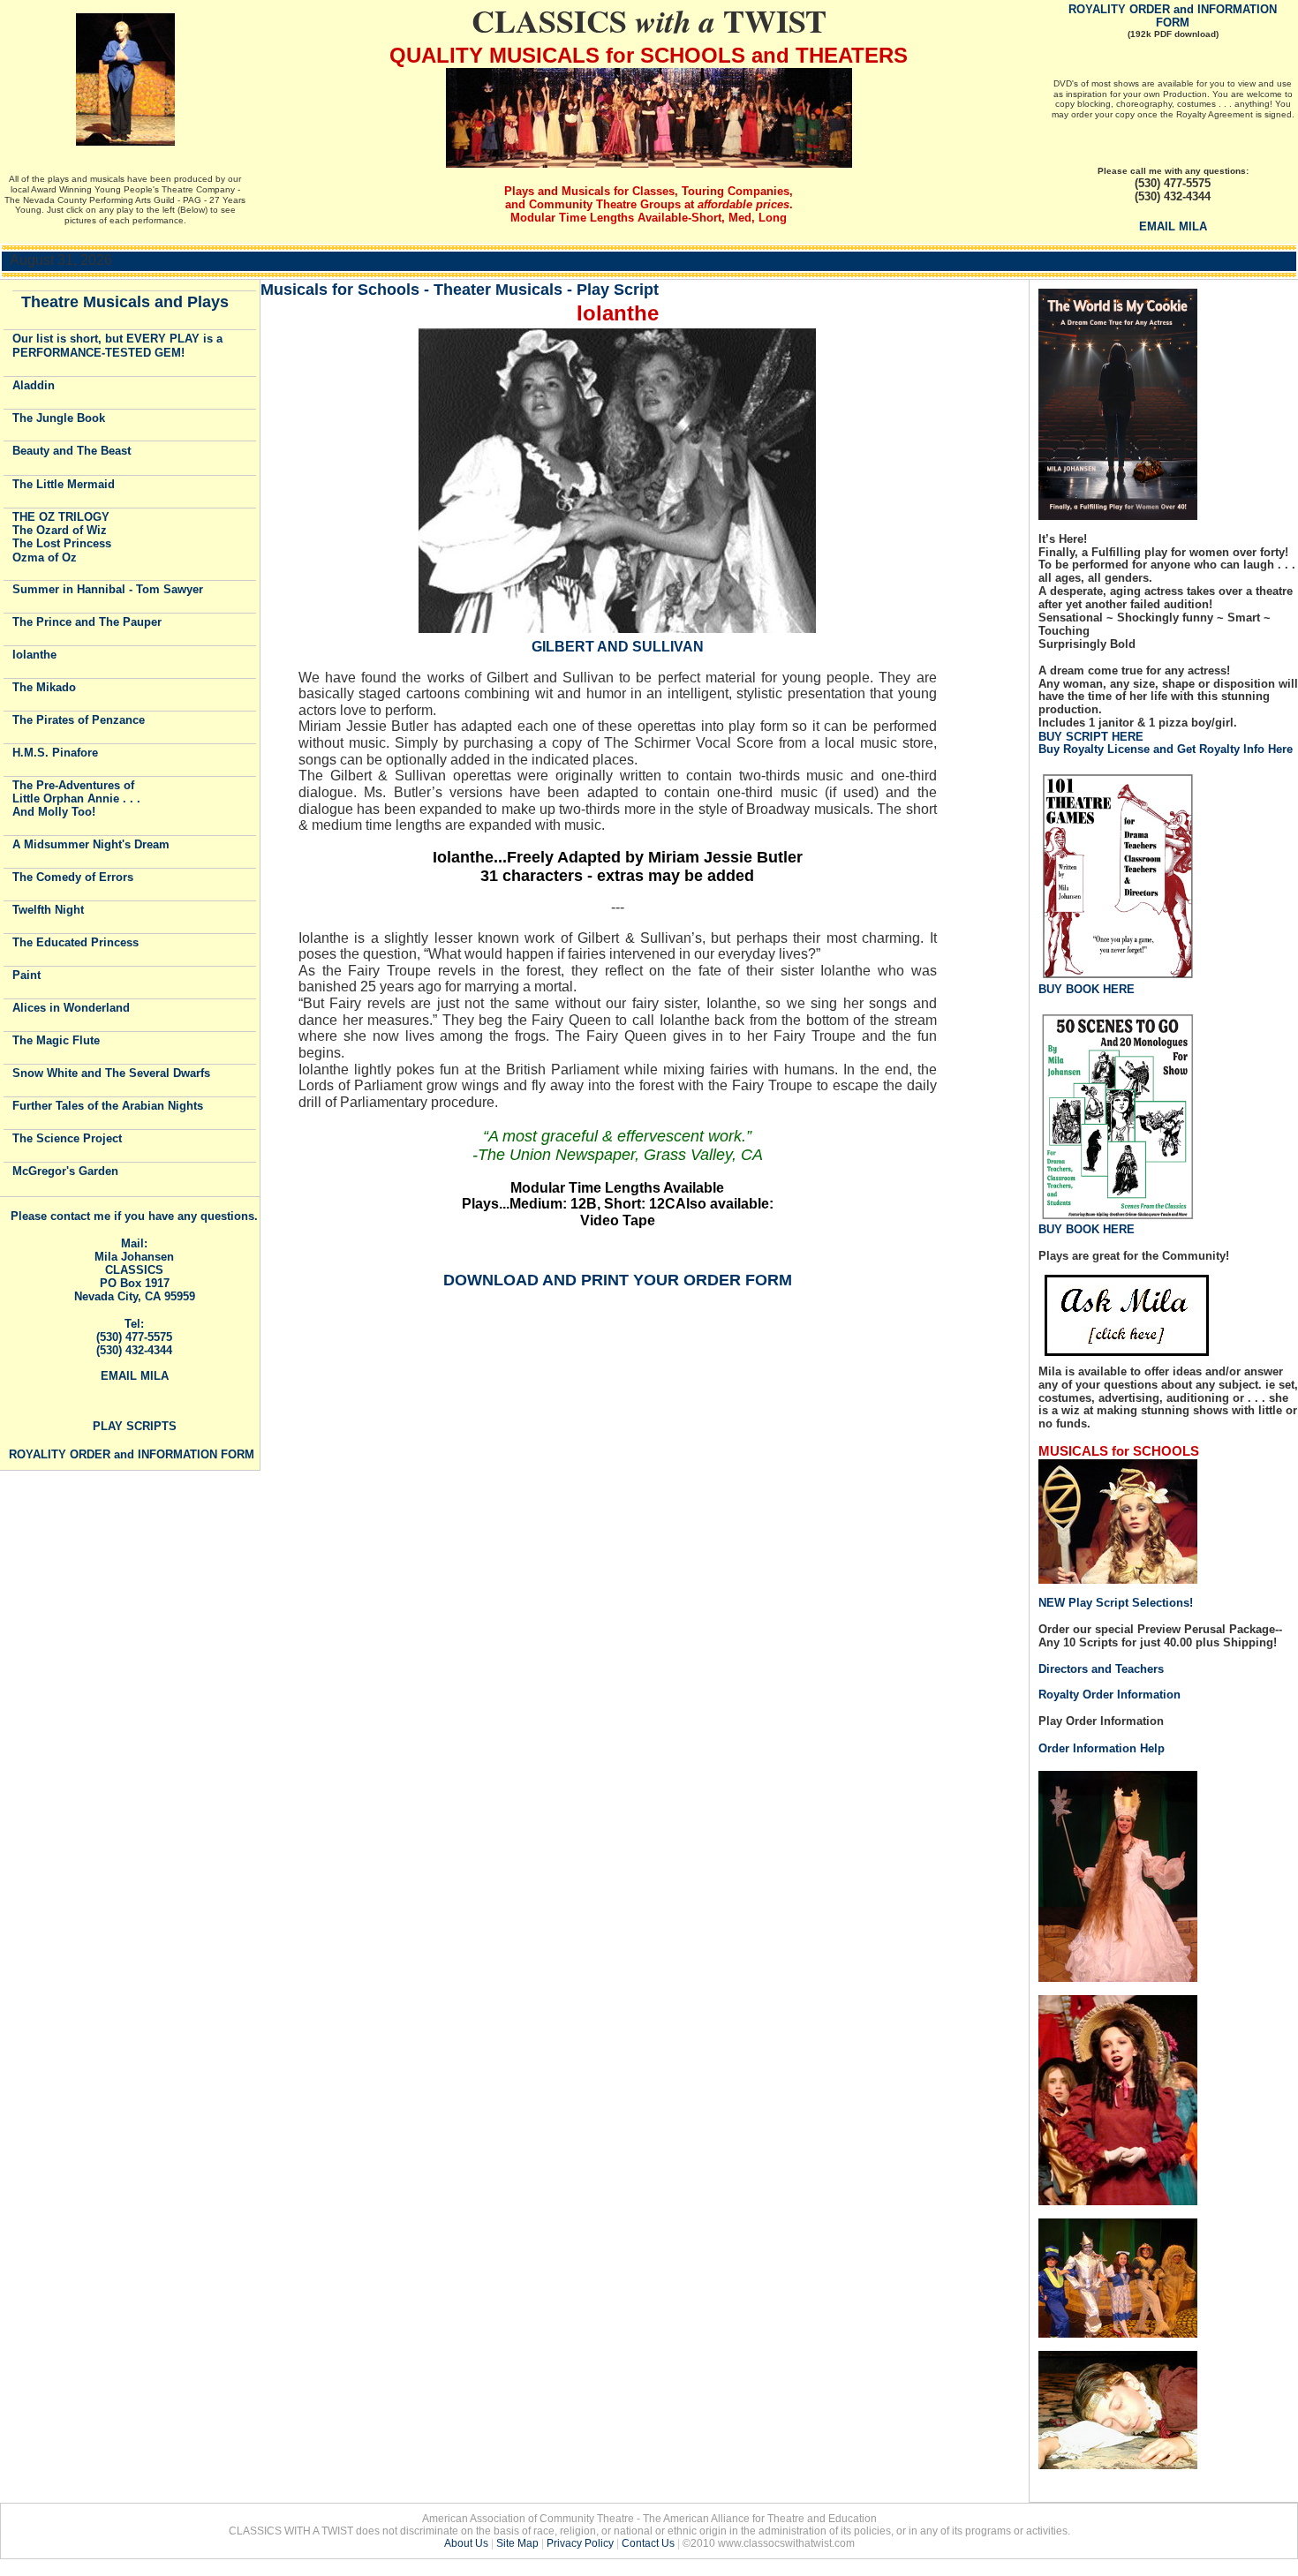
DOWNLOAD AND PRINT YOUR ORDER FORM (618, 1280)
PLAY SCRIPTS (135, 1426)
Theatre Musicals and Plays (125, 302)
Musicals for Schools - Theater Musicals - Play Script (460, 289)
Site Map (517, 2543)
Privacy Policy (580, 2543)
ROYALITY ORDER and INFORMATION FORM (1173, 16)
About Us (466, 2543)
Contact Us (648, 2543)
